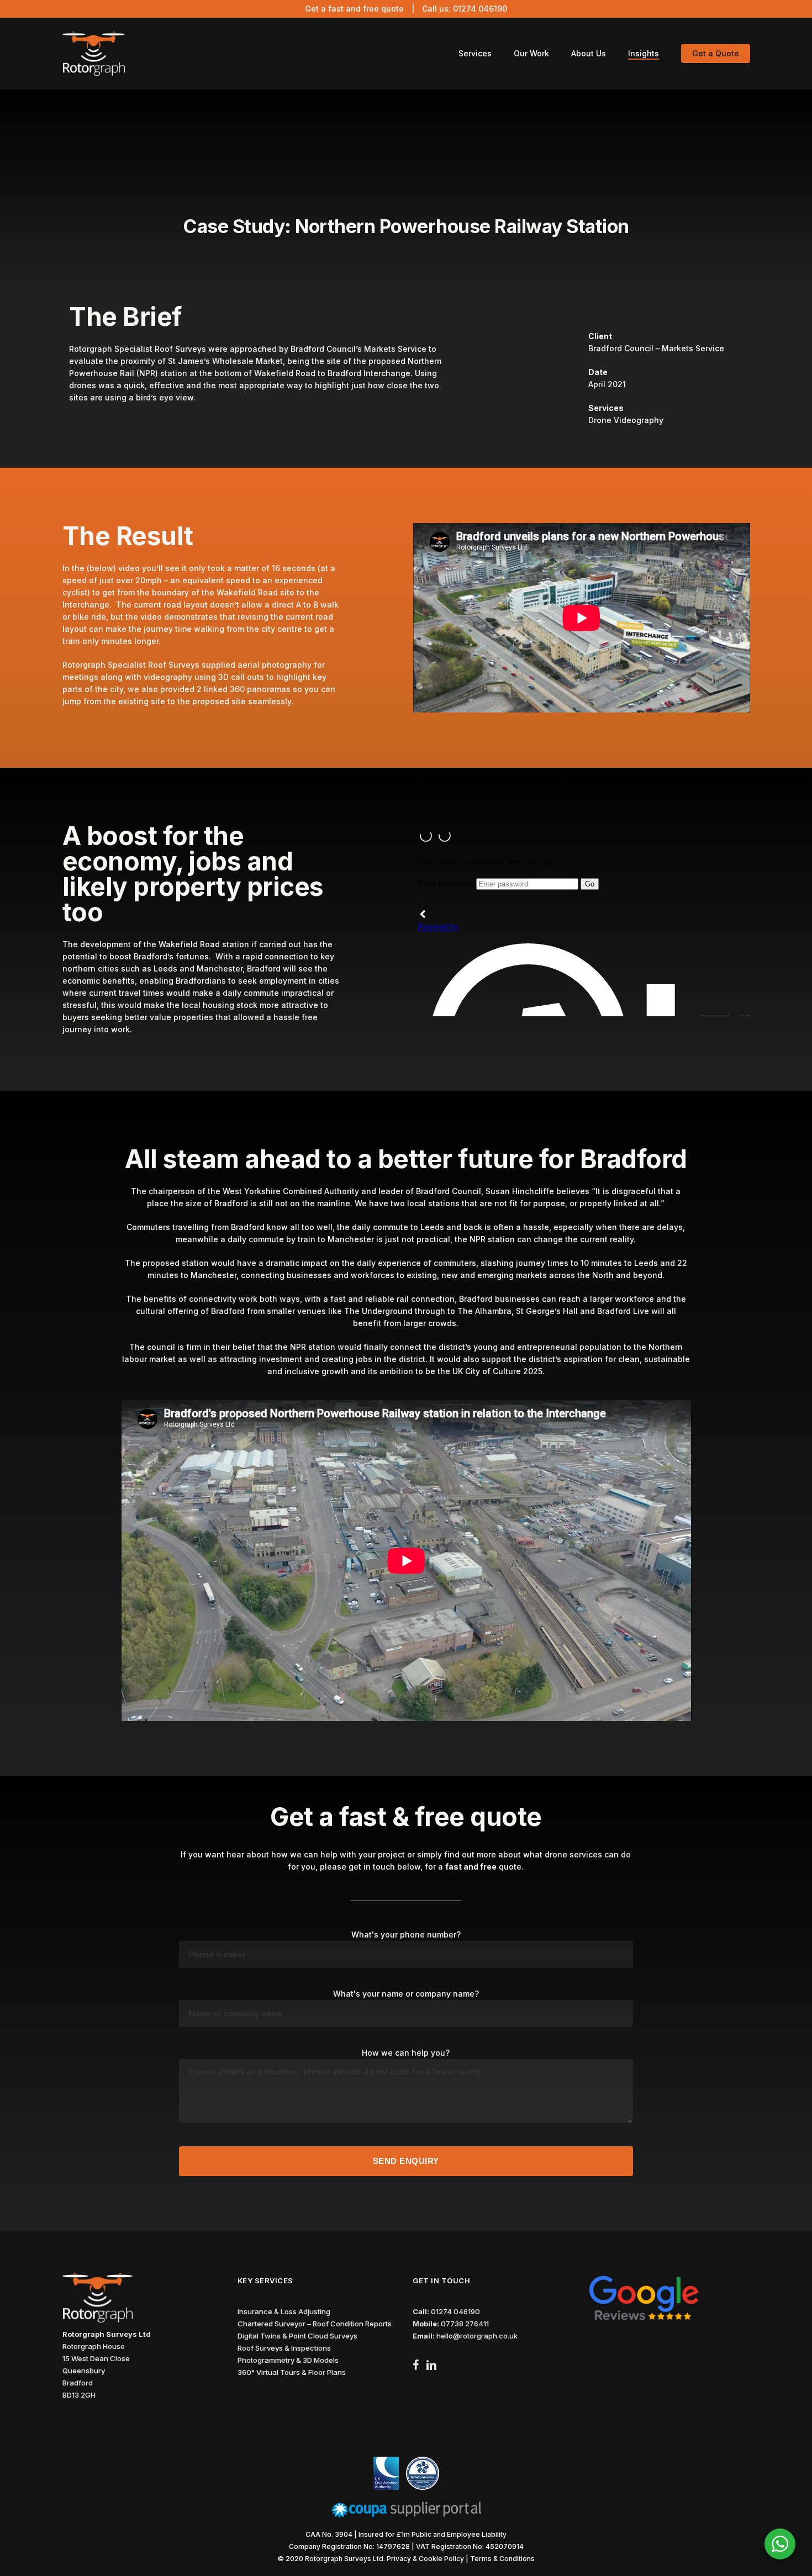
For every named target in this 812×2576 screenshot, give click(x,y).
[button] (792, 2563)
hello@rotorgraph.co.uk (477, 2336)
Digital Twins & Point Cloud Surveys (297, 2336)
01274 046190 (480, 9)
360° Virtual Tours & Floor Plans (292, 2372)
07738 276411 (465, 2324)
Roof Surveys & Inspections (284, 2348)
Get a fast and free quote (354, 9)
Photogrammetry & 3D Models (288, 2360)
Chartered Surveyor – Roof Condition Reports (315, 2324)
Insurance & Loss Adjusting (284, 2311)
